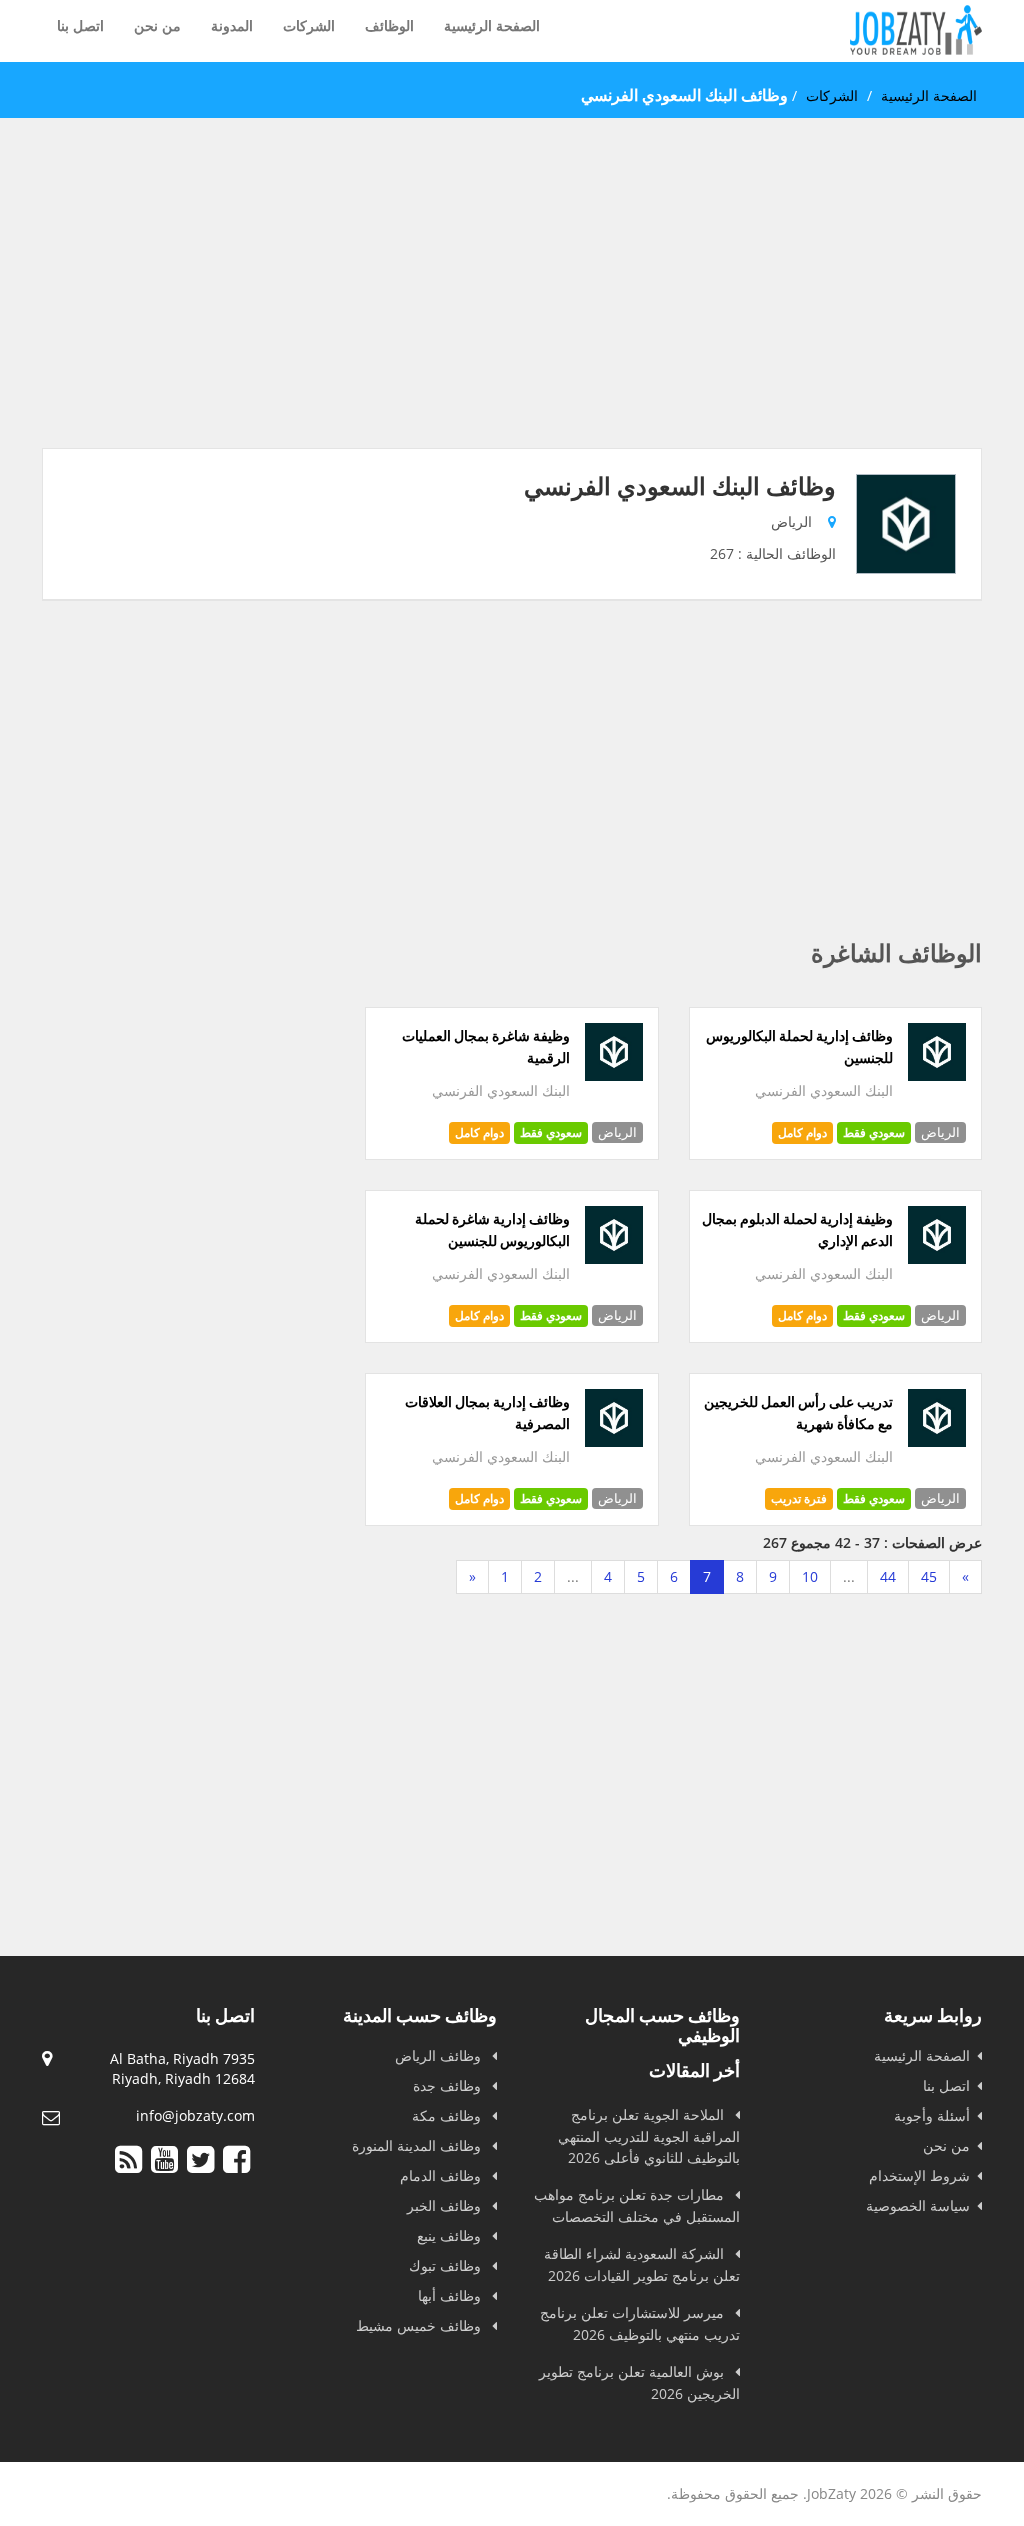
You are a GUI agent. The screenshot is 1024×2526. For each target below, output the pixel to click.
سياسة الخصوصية (918, 2205)
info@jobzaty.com (195, 2115)
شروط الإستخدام (919, 2175)
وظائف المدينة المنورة (418, 2145)
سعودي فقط (874, 1132)
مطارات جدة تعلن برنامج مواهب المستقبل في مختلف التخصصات (637, 2205)
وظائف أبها (451, 2295)
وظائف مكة (448, 2115)
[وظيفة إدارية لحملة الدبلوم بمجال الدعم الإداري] (937, 1258)
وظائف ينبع (451, 2235)
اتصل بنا (80, 25)
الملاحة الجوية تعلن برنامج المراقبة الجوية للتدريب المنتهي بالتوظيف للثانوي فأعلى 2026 (649, 2136)
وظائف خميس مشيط (420, 2325)
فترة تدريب (799, 1498)
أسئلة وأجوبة (932, 2115)
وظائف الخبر (446, 2205)
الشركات (309, 25)
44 (888, 1576)
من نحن (157, 25)
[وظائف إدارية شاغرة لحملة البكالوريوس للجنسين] (614, 1258)
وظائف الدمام (442, 2175)
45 (929, 1576)
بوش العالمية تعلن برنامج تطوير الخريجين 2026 (639, 2382)
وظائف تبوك (447, 2265)
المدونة (232, 25)
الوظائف (389, 25)
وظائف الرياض (440, 2055)
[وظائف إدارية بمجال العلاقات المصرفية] (614, 1441)
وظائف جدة (449, 2085)
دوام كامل (802, 1132)
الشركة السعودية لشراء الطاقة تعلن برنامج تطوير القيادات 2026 (642, 2264)
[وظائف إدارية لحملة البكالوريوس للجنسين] (937, 1075)
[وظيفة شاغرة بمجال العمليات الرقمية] (614, 1075)
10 (810, 1576)
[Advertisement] (512, 308)
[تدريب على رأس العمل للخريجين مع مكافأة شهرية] (937, 1441)
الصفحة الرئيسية (492, 25)
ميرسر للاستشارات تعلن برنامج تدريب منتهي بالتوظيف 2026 (640, 2323)
